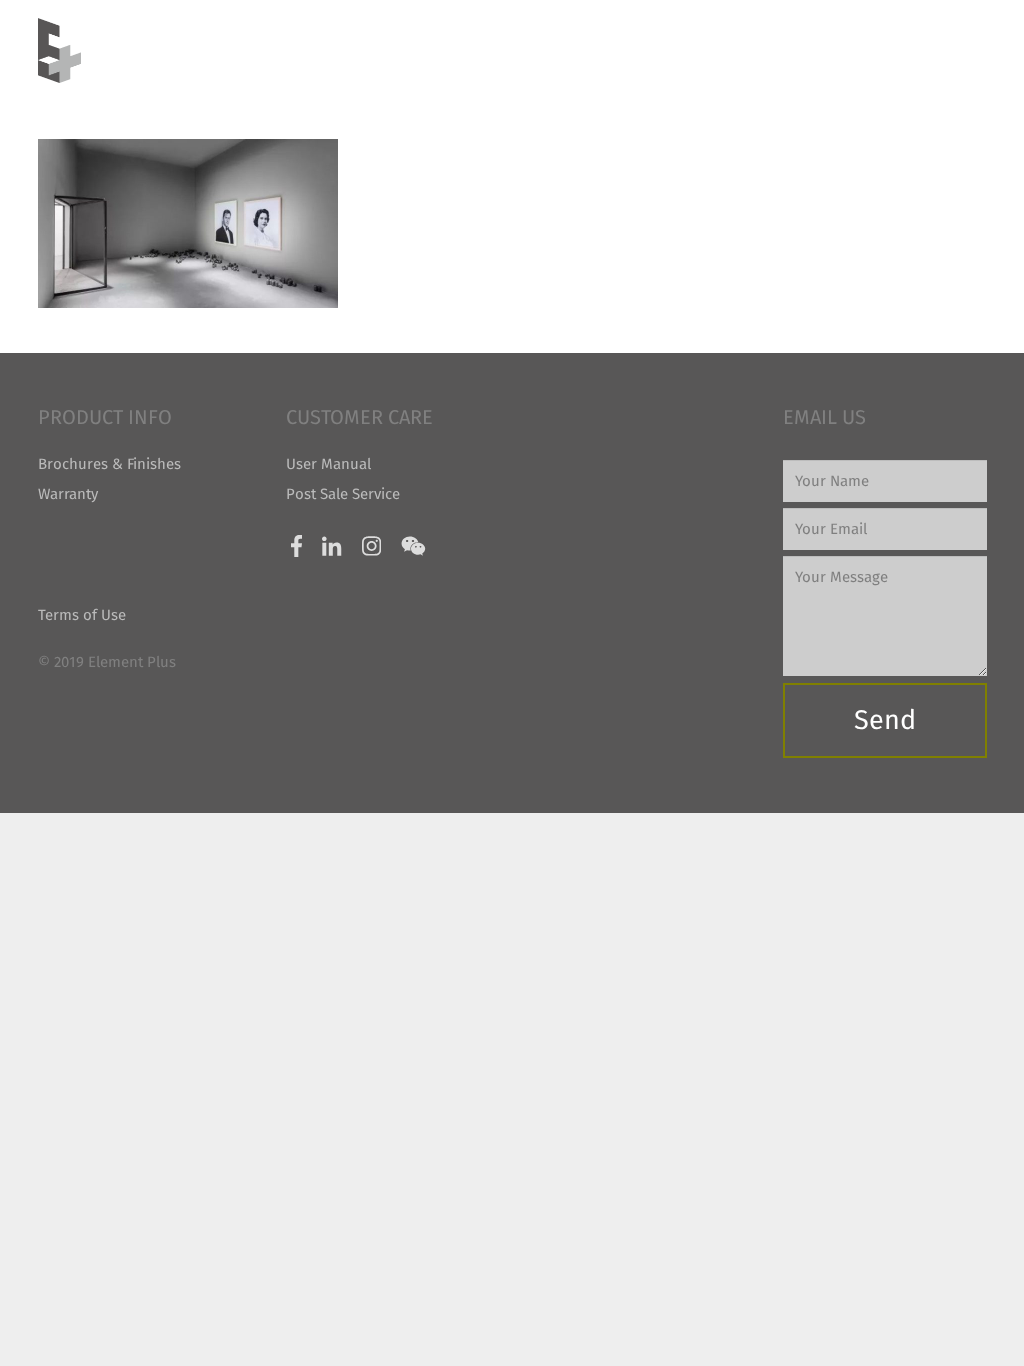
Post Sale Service (343, 494)
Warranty (68, 494)
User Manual (328, 464)
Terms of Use (82, 615)
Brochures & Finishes (109, 464)
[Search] (978, 50)
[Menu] (935, 51)
